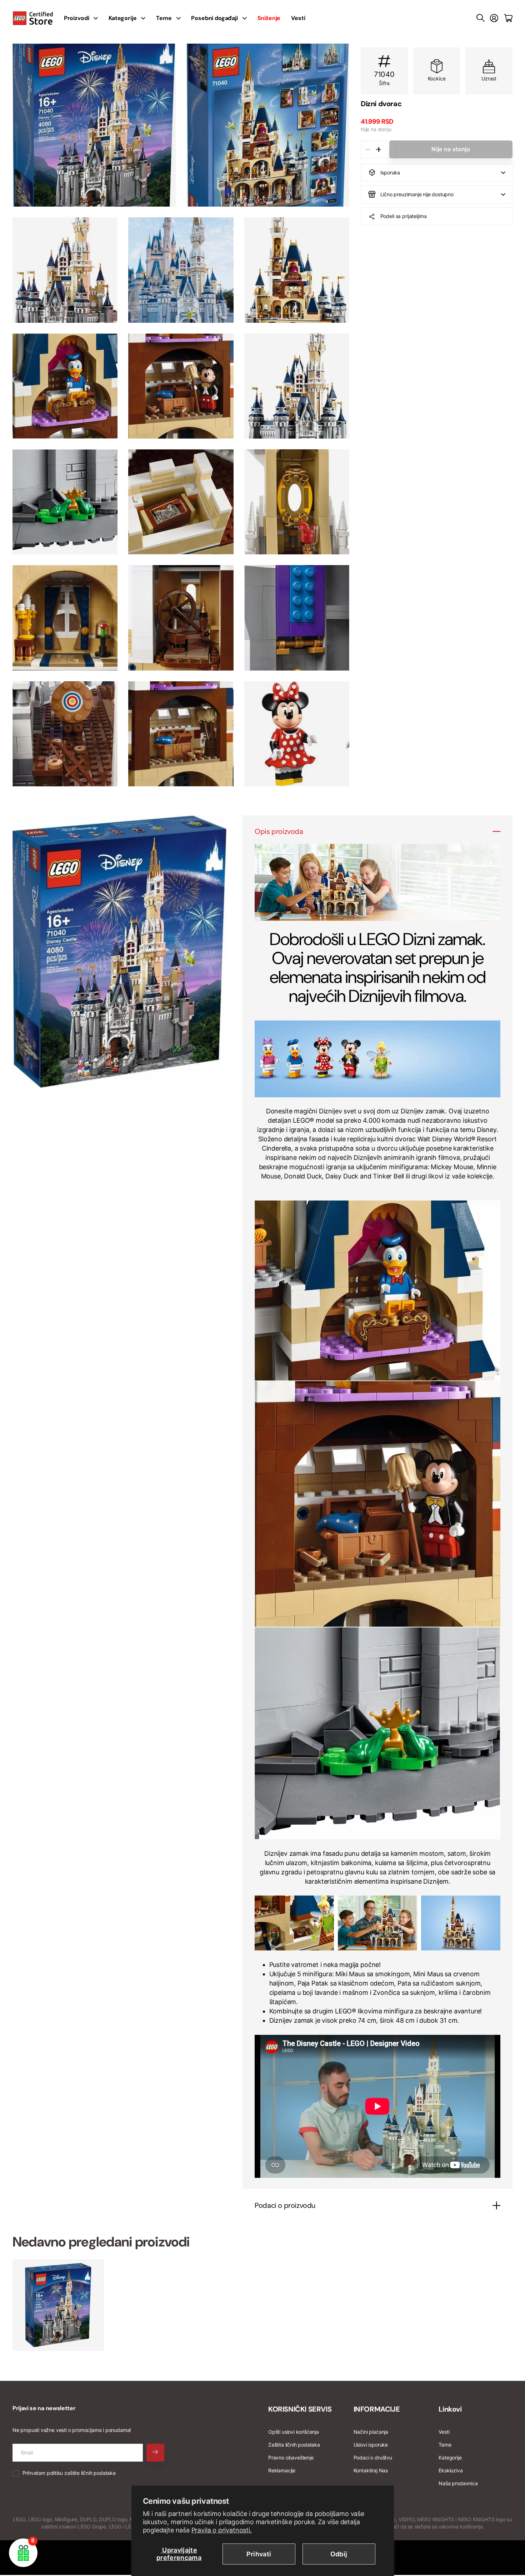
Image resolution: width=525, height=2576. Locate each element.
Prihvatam (69, 2473)
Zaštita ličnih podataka (294, 2445)
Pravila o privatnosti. (222, 2530)
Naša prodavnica (458, 2483)
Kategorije (122, 18)
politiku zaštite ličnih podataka (81, 2473)
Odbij (339, 2554)
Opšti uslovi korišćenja (294, 2432)
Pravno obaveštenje (291, 2458)
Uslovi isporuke (371, 2445)
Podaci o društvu (373, 2458)
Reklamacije (282, 2470)
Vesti (298, 18)
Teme (164, 18)
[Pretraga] (481, 18)
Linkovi (450, 2409)
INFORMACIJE (377, 2409)
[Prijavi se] (494, 18)
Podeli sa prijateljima (404, 216)
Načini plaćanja (371, 2432)
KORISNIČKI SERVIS (300, 2409)
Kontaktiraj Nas (371, 2470)
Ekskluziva (451, 2470)
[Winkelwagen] (508, 18)
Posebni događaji (214, 18)
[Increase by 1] (378, 149)
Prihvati (259, 2554)
